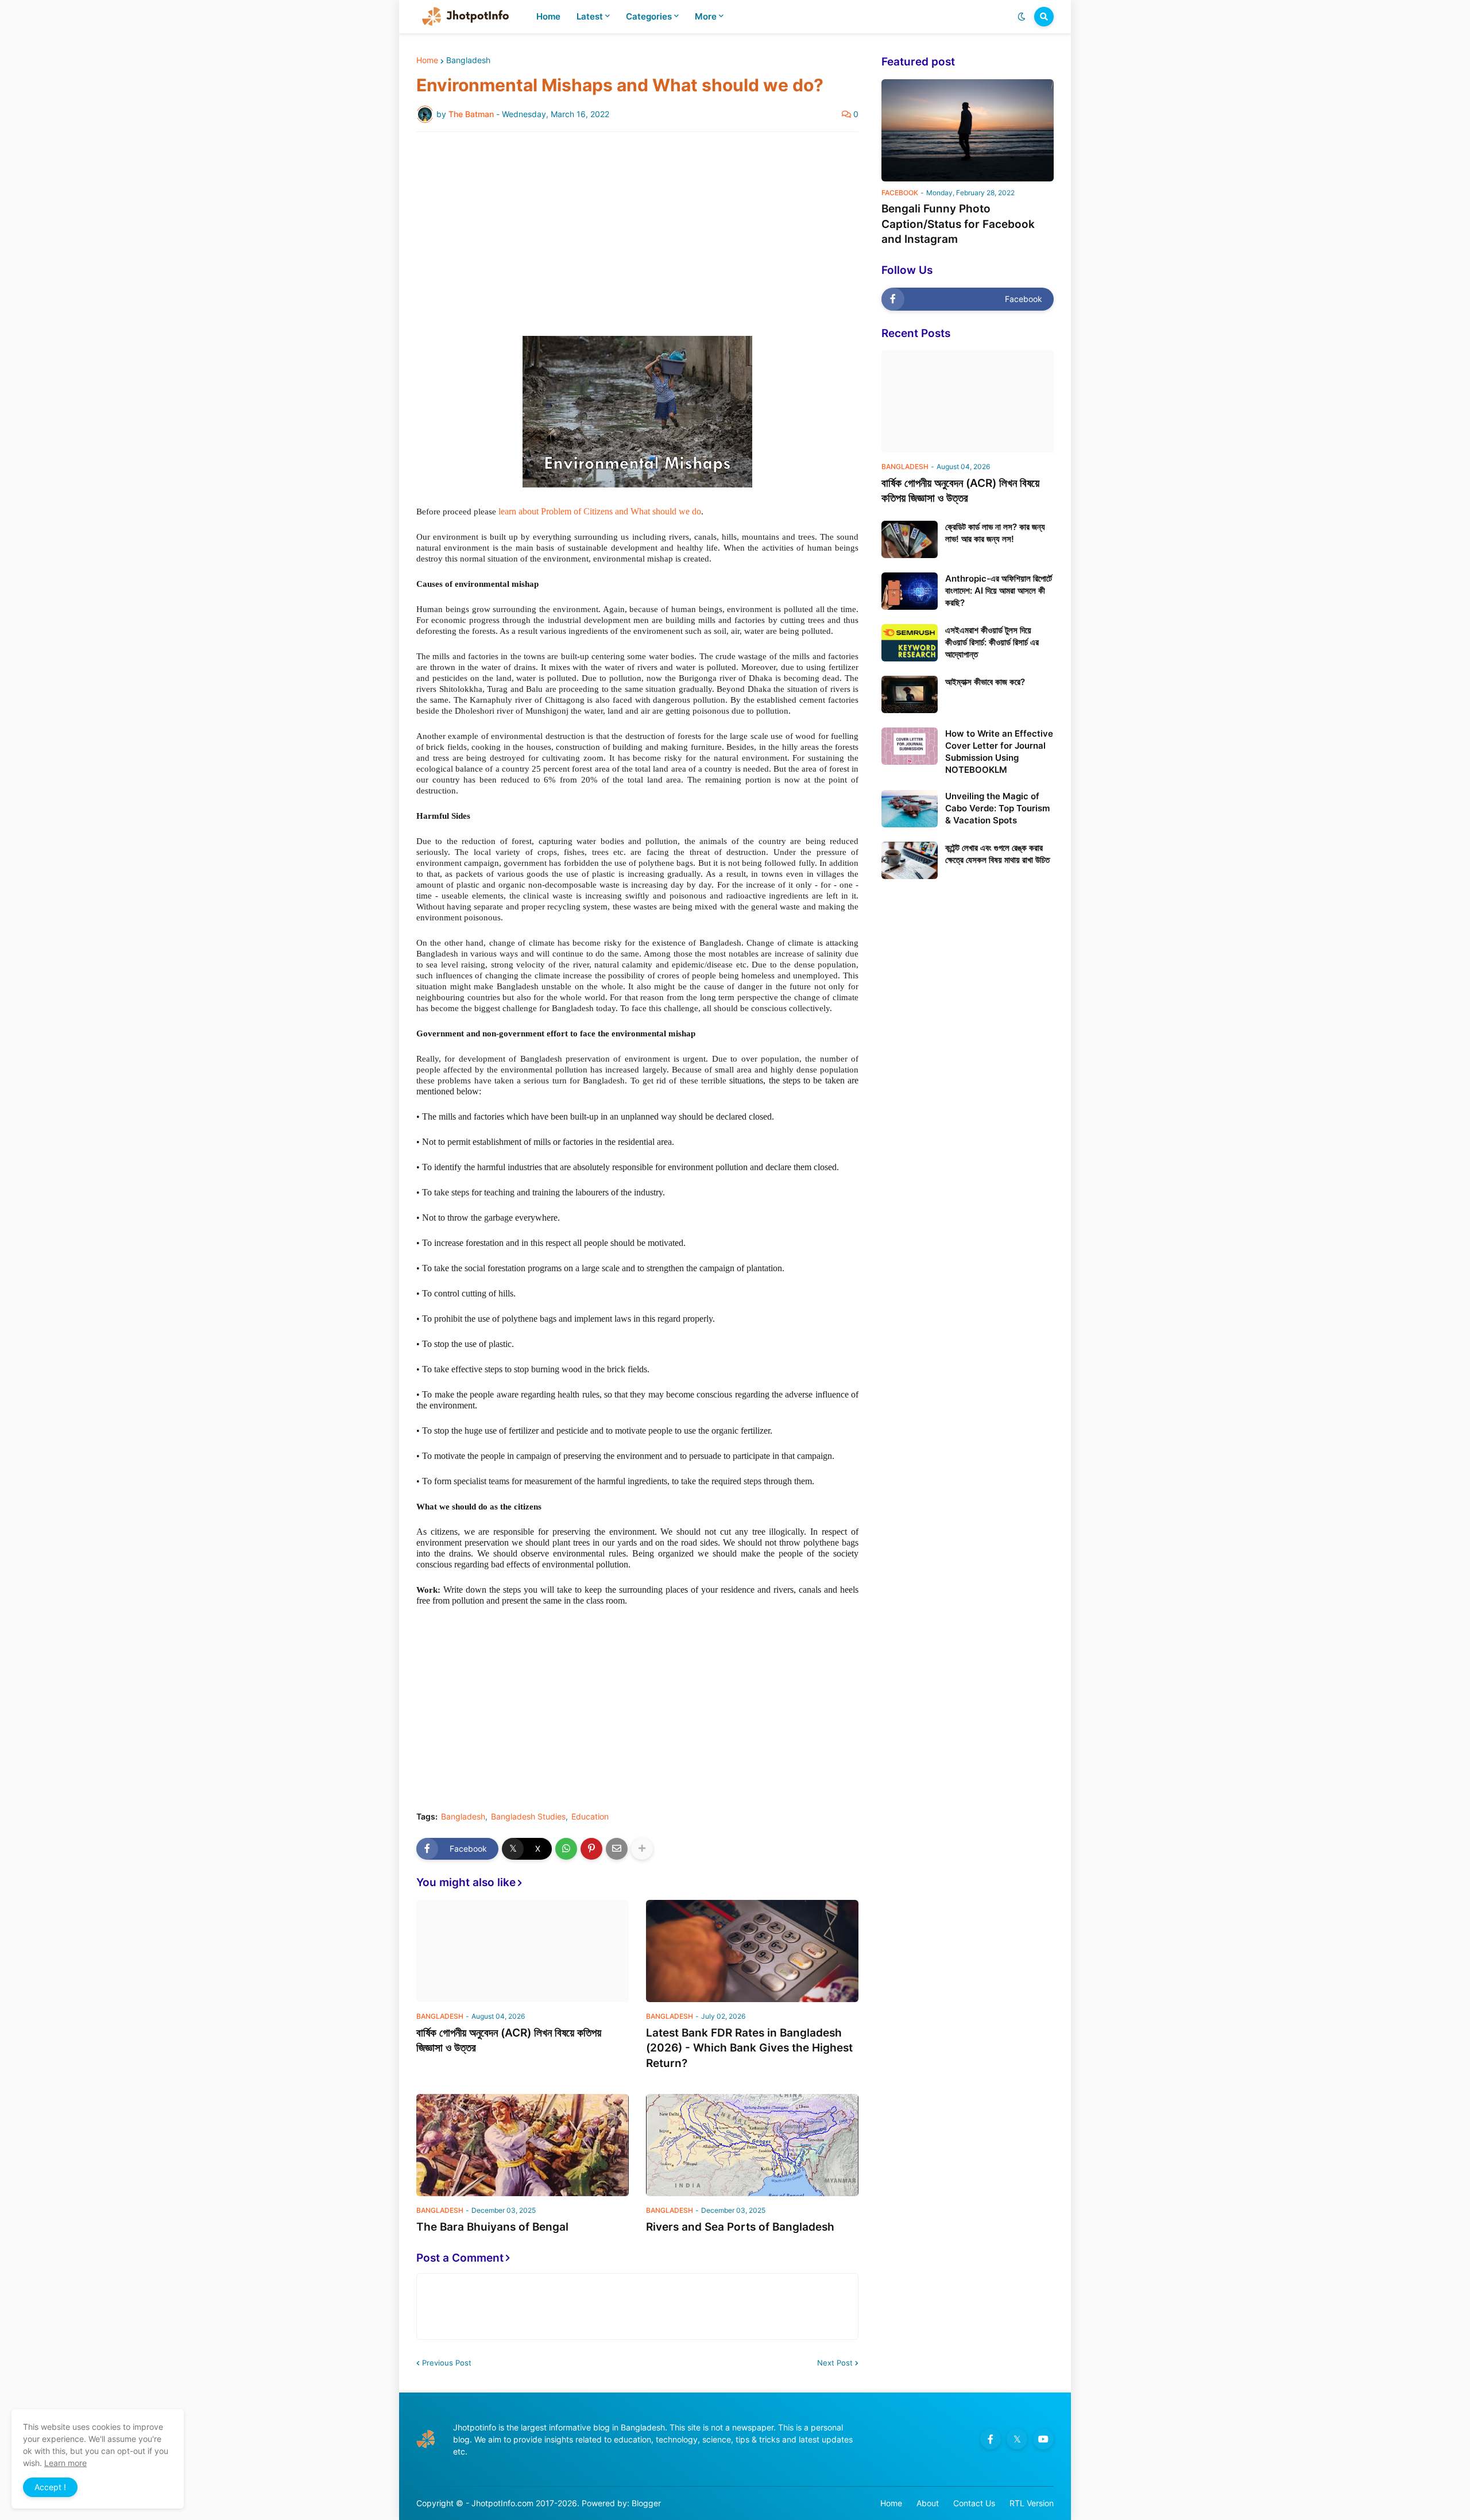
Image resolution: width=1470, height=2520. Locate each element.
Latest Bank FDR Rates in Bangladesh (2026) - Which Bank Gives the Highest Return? (749, 2048)
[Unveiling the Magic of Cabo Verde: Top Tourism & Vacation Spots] (910, 809)
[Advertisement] (637, 227)
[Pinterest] (591, 1849)
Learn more (65, 2463)
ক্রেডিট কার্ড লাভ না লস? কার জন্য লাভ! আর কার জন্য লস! (995, 533)
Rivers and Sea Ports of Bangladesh (740, 2227)
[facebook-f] (991, 2439)
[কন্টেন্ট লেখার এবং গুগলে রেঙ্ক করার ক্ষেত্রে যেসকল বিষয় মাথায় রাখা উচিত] (910, 860)
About (928, 2503)
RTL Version (1032, 2503)
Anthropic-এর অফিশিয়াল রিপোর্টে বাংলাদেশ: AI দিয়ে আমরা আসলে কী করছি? (999, 591)
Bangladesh (468, 60)
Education (590, 1817)
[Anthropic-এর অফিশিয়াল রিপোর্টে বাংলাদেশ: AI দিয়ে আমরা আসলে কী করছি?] (910, 591)
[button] (1022, 17)
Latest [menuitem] (590, 16)
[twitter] (1017, 2439)
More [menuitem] (706, 16)
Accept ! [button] (50, 2487)
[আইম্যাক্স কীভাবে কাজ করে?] (910, 694)
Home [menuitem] (548, 16)
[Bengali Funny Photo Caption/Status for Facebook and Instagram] (968, 130)
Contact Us (974, 2503)
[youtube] (1043, 2439)
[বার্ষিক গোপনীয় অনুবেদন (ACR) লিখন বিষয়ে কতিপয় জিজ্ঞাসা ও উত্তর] (523, 1951)
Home (427, 60)
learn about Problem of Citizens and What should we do (602, 511)
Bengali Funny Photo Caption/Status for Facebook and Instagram (958, 224)
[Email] (617, 1849)
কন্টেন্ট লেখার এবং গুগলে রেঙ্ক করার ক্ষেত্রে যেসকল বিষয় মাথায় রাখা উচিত (997, 854)
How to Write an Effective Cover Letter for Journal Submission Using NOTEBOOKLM (999, 752)
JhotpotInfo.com (504, 2503)
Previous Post (447, 2363)
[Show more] (642, 1849)
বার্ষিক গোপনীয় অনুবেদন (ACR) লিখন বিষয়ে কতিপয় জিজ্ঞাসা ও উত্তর (509, 2041)
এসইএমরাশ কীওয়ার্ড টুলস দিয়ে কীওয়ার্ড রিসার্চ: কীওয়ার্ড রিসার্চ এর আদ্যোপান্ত (992, 642)
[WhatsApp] (566, 1849)
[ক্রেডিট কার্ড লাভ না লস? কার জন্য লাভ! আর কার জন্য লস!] (910, 539)
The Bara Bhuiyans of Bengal (492, 2227)
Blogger (646, 2503)
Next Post (835, 2363)
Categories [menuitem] (649, 16)
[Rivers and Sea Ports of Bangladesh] (752, 2145)
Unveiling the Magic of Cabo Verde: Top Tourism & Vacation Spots (997, 808)
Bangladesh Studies (528, 1817)
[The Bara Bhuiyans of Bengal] (523, 2145)
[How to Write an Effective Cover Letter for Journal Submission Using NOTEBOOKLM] (910, 746)
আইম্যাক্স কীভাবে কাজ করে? (985, 682)
